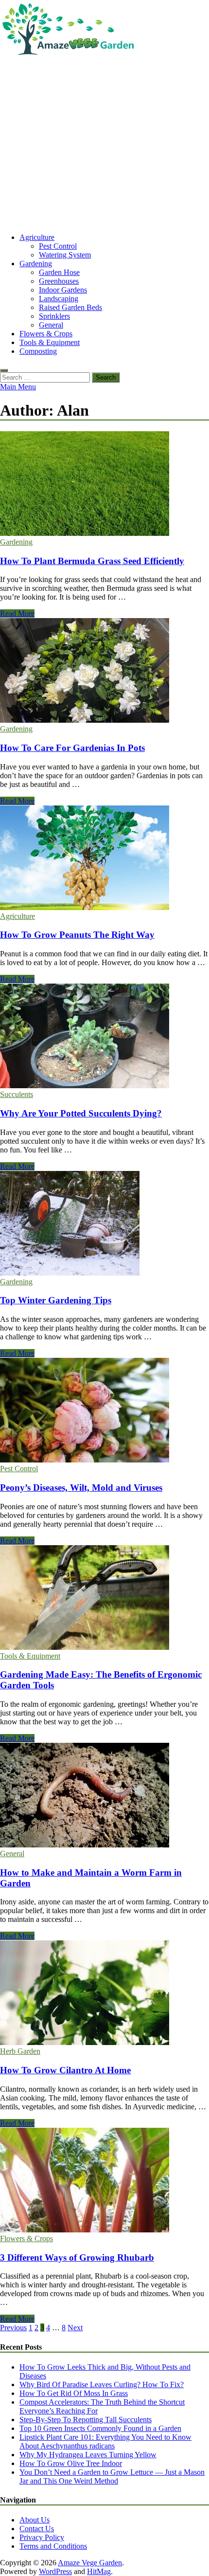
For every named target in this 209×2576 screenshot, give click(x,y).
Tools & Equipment (50, 342)
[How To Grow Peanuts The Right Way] (104, 859)
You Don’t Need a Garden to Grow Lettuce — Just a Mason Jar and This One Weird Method (112, 2476)
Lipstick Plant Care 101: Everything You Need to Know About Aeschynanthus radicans (105, 2441)
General (51, 325)
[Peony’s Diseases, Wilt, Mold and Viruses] (104, 1411)
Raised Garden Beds (70, 307)
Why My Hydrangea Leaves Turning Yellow (88, 2455)
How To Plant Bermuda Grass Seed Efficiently (92, 561)
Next (75, 2328)
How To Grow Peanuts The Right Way (77, 935)
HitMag (99, 2571)
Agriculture (37, 237)
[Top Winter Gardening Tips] (104, 1224)
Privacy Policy (42, 2537)
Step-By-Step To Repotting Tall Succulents (86, 2420)
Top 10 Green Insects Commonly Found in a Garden (100, 2428)
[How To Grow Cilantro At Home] (104, 1994)
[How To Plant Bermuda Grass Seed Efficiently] (104, 484)
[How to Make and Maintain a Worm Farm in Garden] (104, 1796)
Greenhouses (59, 281)
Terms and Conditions (53, 2546)
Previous (13, 2328)
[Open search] (4, 370)
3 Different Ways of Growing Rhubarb (77, 2257)
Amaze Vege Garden (90, 2563)
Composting (38, 351)
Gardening (36, 264)
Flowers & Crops (46, 334)
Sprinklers (54, 316)
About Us (35, 2520)
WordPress (55, 2571)
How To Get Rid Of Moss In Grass (74, 2393)
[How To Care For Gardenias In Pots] (104, 671)
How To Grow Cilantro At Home (65, 2070)
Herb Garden (20, 2051)
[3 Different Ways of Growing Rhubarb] (104, 2181)
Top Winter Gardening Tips (56, 1300)
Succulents (17, 1094)
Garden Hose (59, 272)
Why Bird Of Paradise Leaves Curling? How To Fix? (102, 2384)
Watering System (65, 255)
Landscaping (59, 299)
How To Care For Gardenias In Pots (72, 748)
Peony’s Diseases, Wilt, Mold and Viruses (81, 1488)
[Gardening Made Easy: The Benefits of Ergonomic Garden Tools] (104, 1599)
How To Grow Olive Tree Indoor (71, 2463)
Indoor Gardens (63, 290)
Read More (17, 613)
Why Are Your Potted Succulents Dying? (81, 1113)
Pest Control (58, 246)
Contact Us (37, 2529)
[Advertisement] (104, 146)
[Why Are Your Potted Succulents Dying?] (104, 1037)
